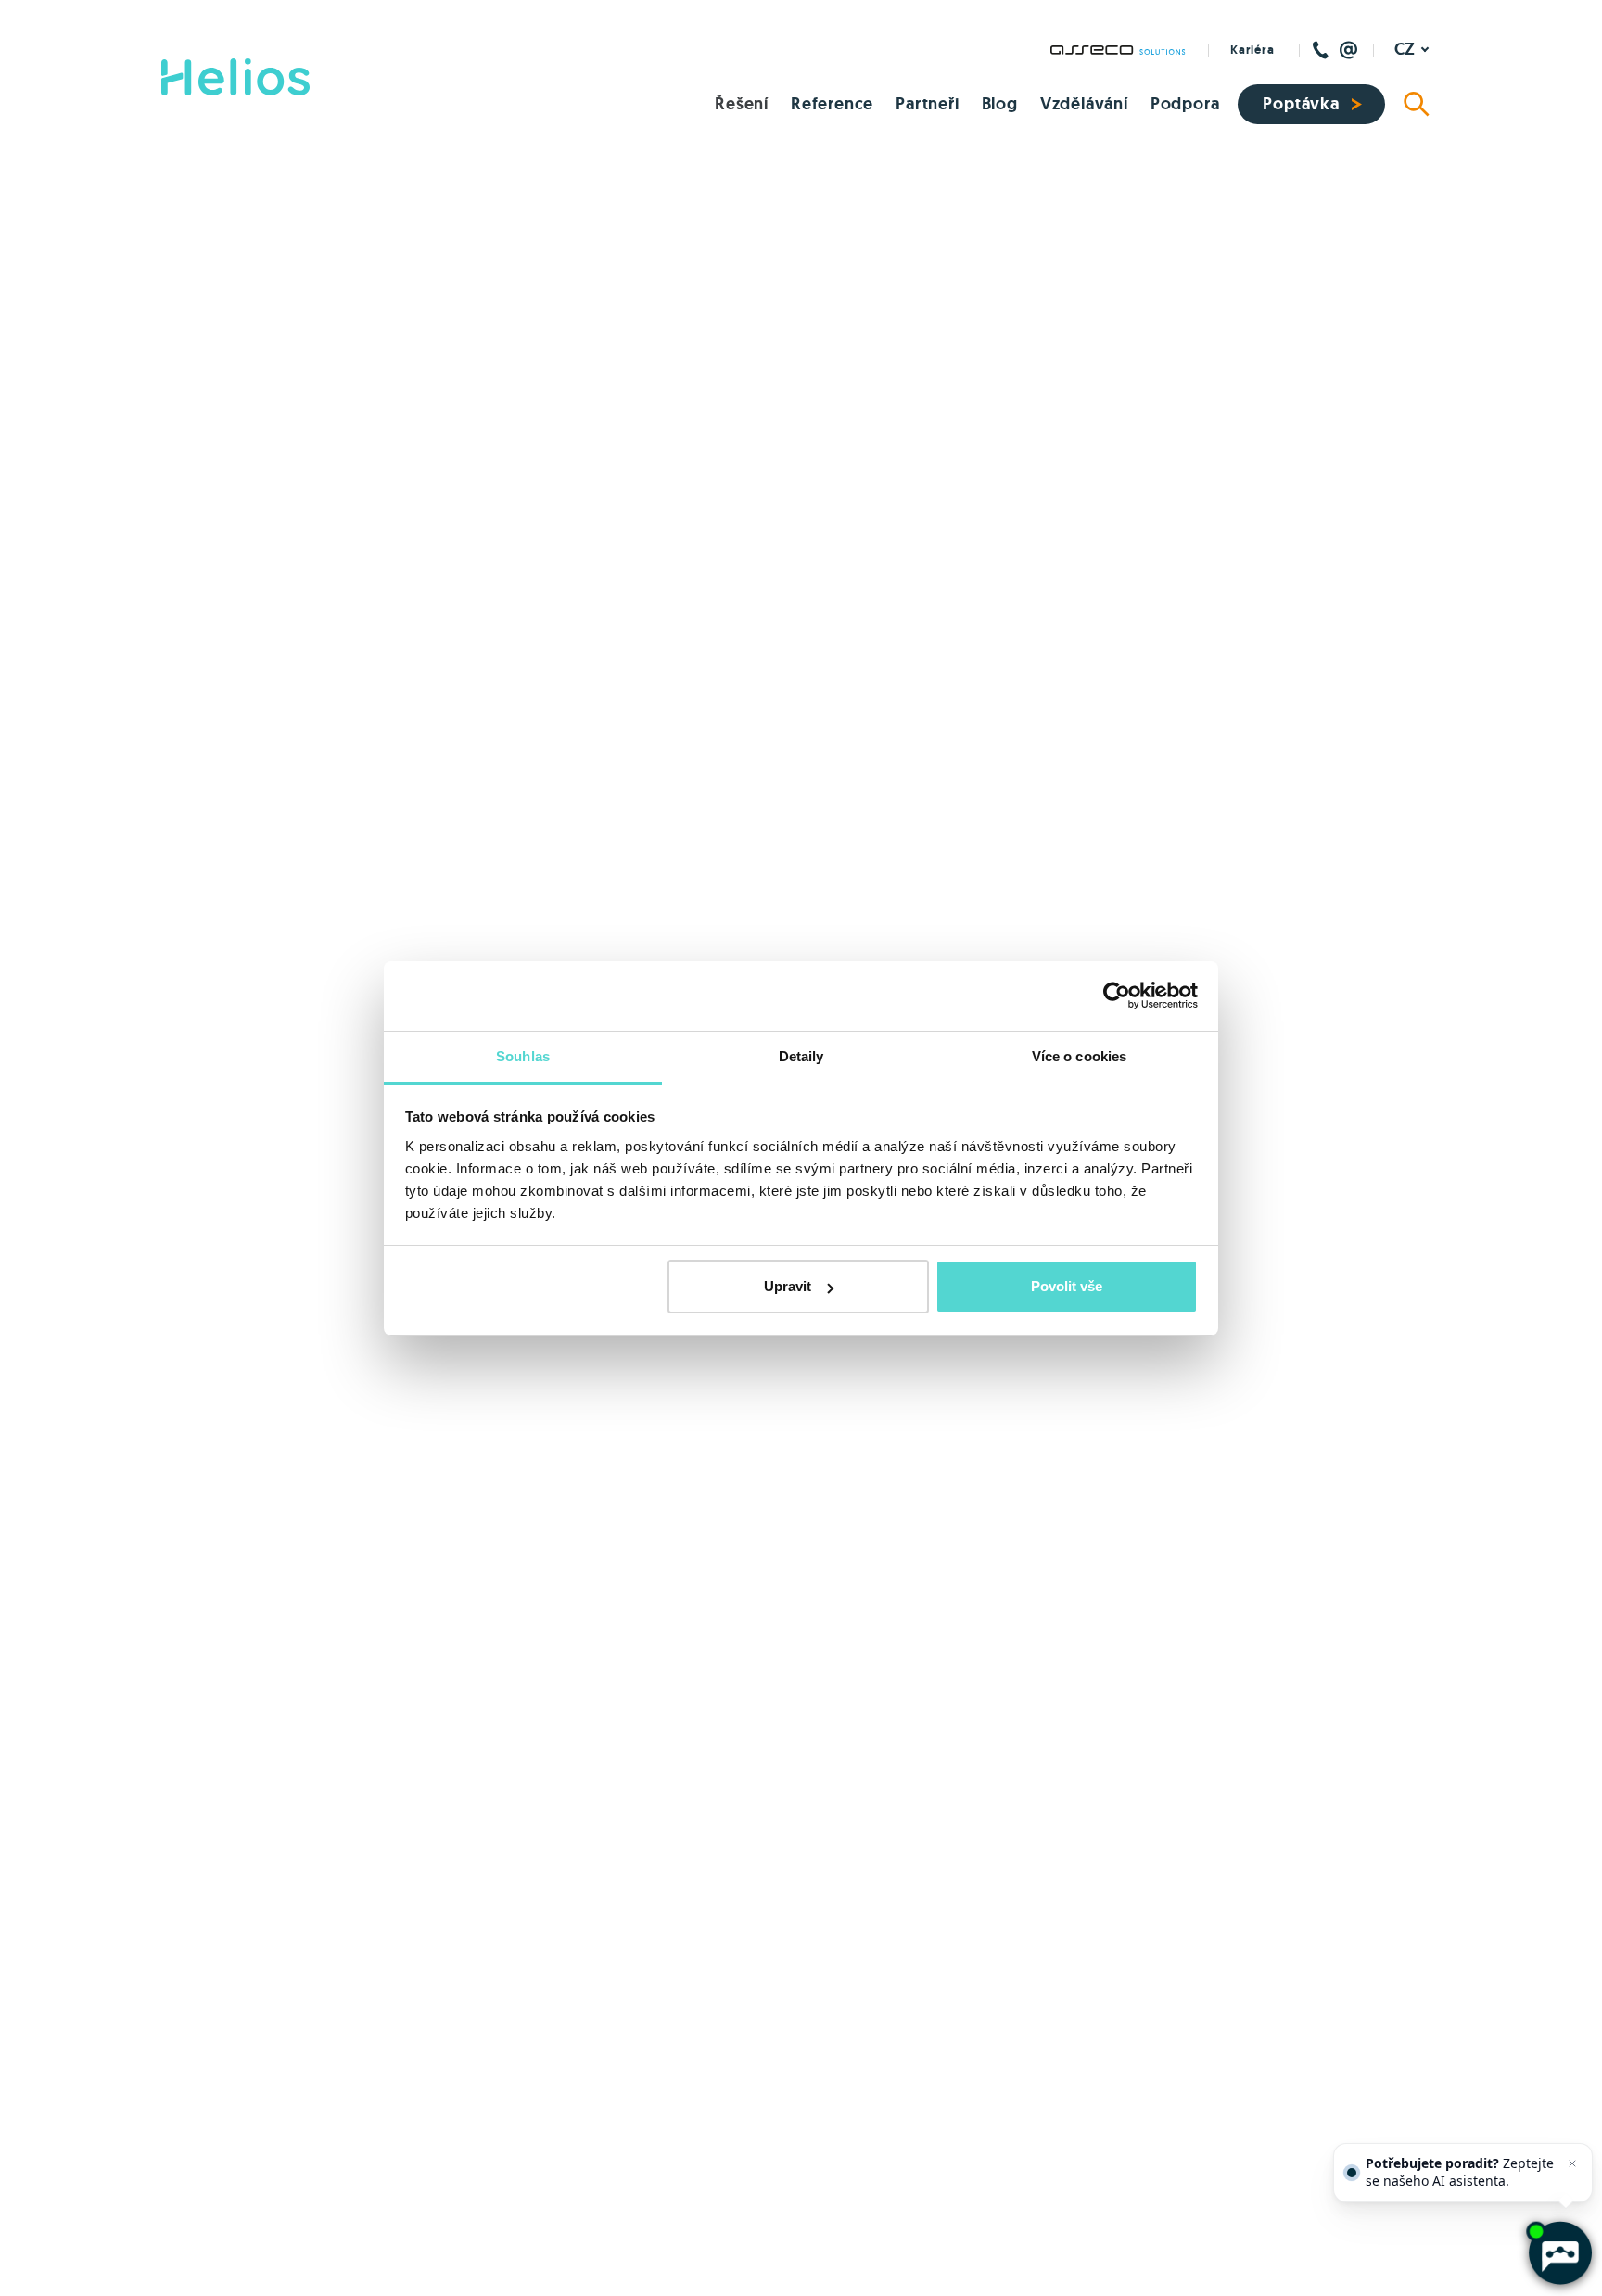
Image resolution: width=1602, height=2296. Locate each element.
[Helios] (235, 77)
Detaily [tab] (801, 1056)
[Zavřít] (1572, 2163)
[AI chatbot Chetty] (1560, 2254)
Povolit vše (1067, 1286)
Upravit (788, 1286)
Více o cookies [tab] (1079, 1056)
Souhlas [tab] (523, 1056)
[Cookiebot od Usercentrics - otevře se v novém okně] (1117, 996)
